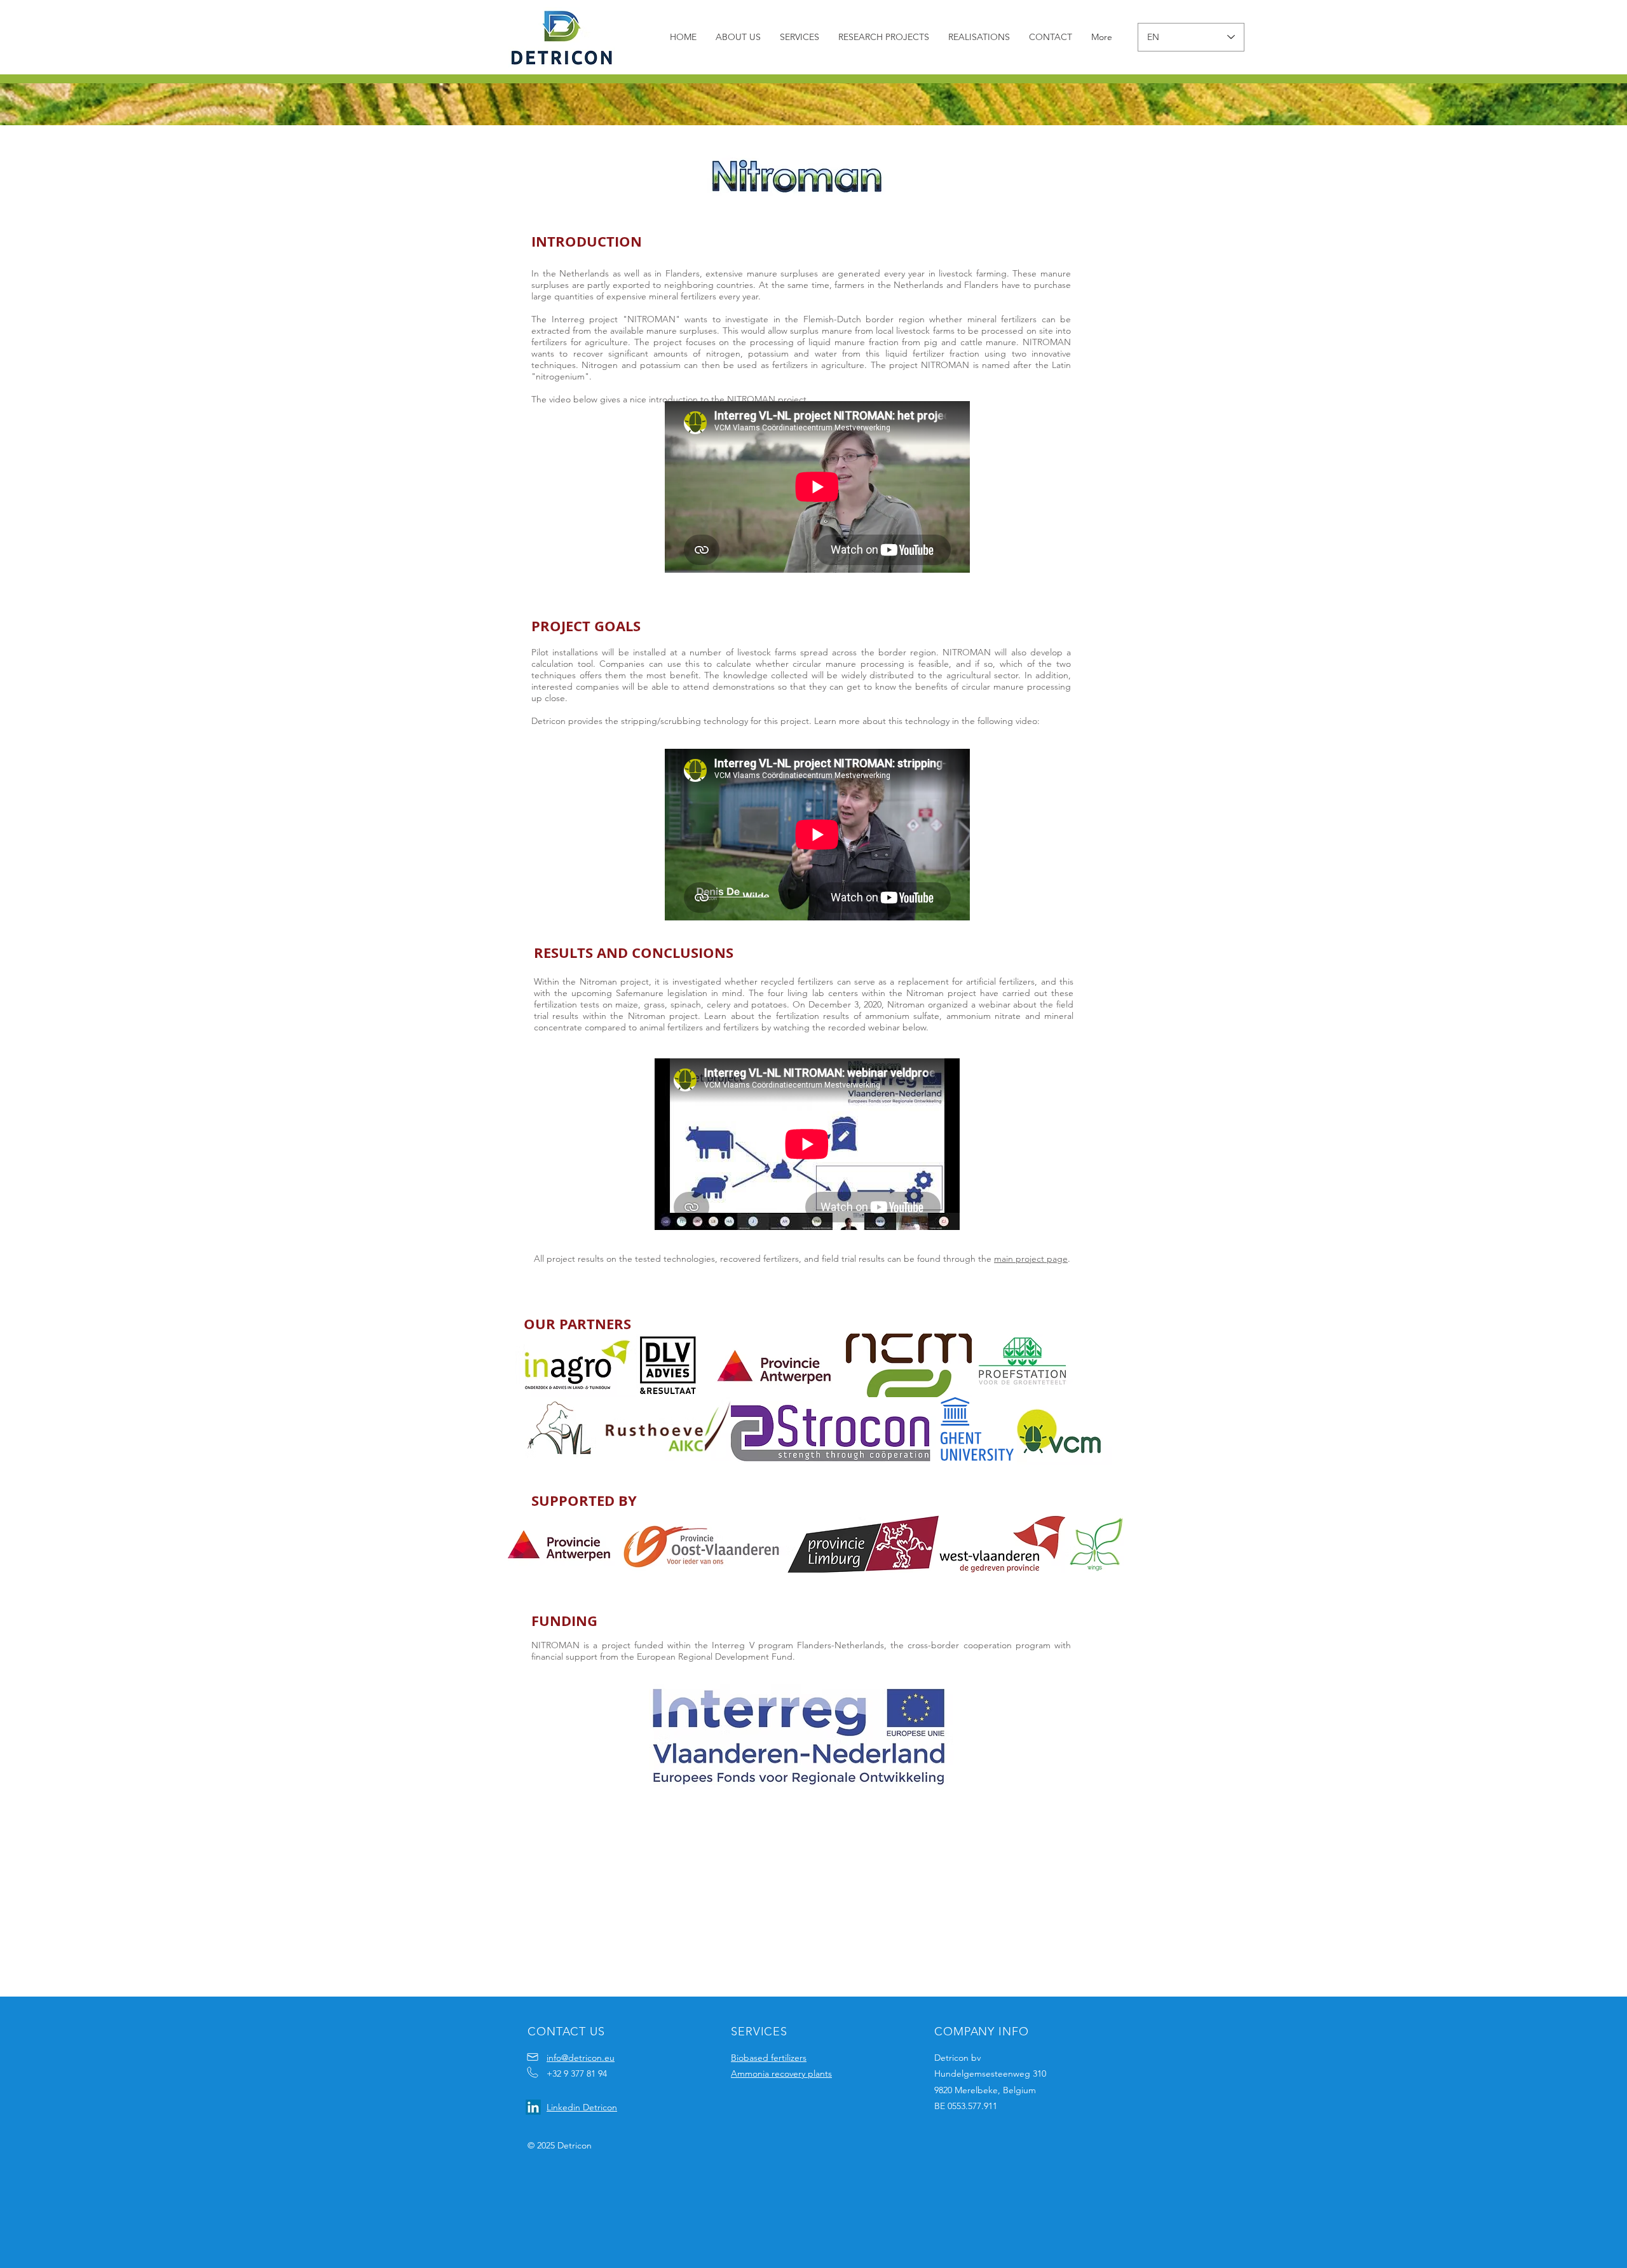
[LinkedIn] (533, 2107)
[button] (800, 37)
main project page (1031, 1259)
